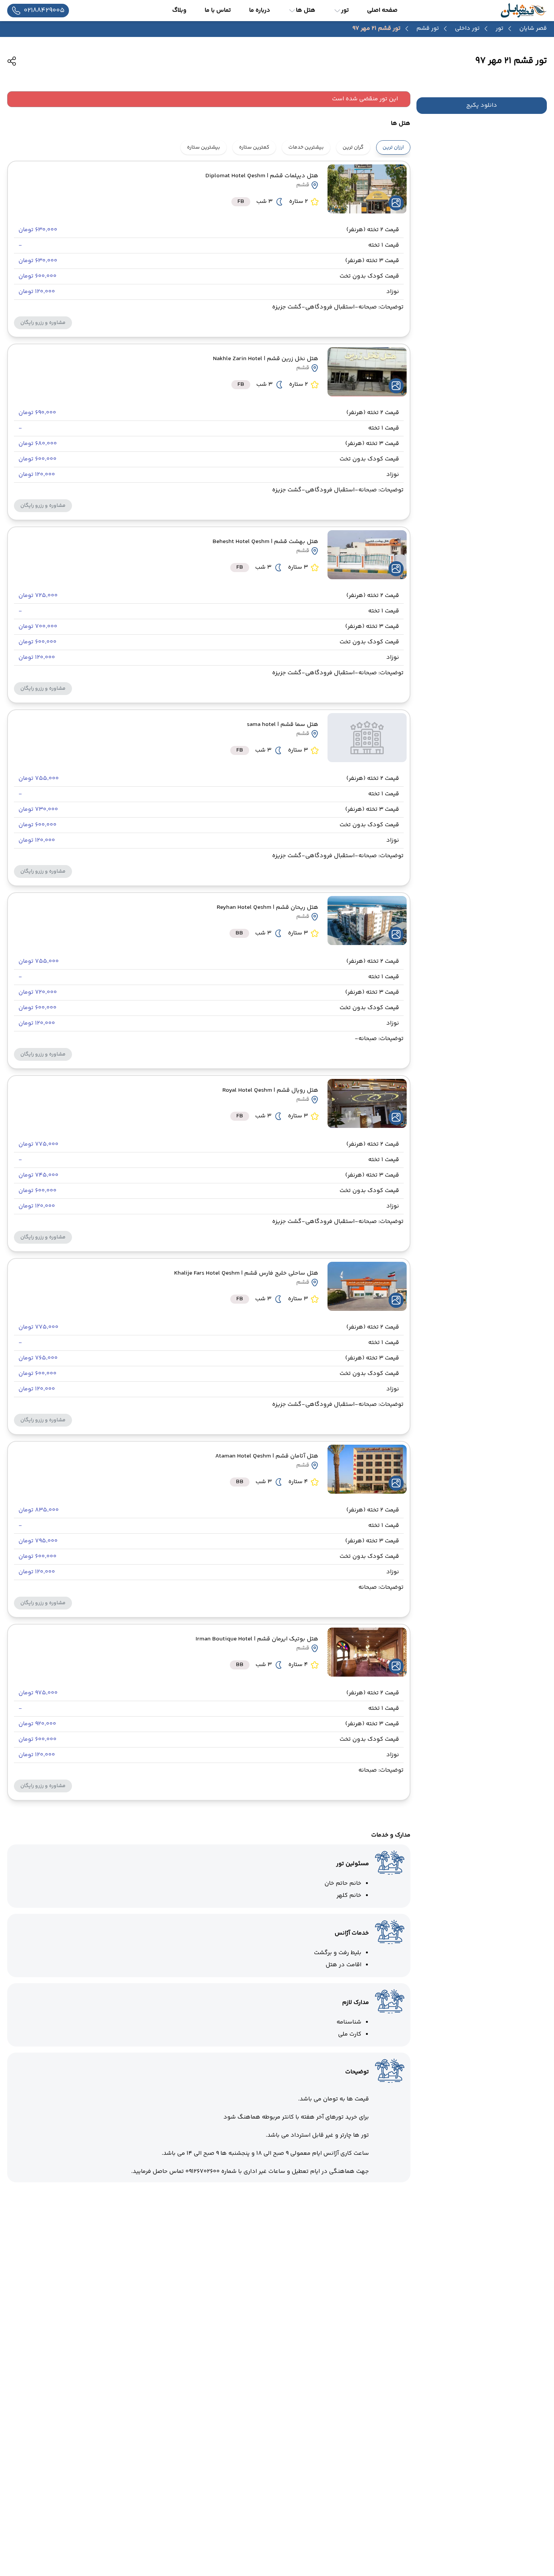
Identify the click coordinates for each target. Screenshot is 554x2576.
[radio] (408, 143)
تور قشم (428, 29)
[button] (43, 323)
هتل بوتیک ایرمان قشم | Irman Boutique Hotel (257, 1639)
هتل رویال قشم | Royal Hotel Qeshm (270, 1090)
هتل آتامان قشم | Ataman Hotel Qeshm (267, 1456)
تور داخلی (467, 29)
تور (500, 29)
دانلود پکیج (482, 106)
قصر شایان (533, 28)
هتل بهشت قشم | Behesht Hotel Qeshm (266, 542)
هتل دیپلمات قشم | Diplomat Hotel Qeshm (262, 176)
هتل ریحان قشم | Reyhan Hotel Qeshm (268, 908)
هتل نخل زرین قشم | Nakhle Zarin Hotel (266, 359)
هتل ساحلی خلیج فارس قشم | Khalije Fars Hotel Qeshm (246, 1273)
